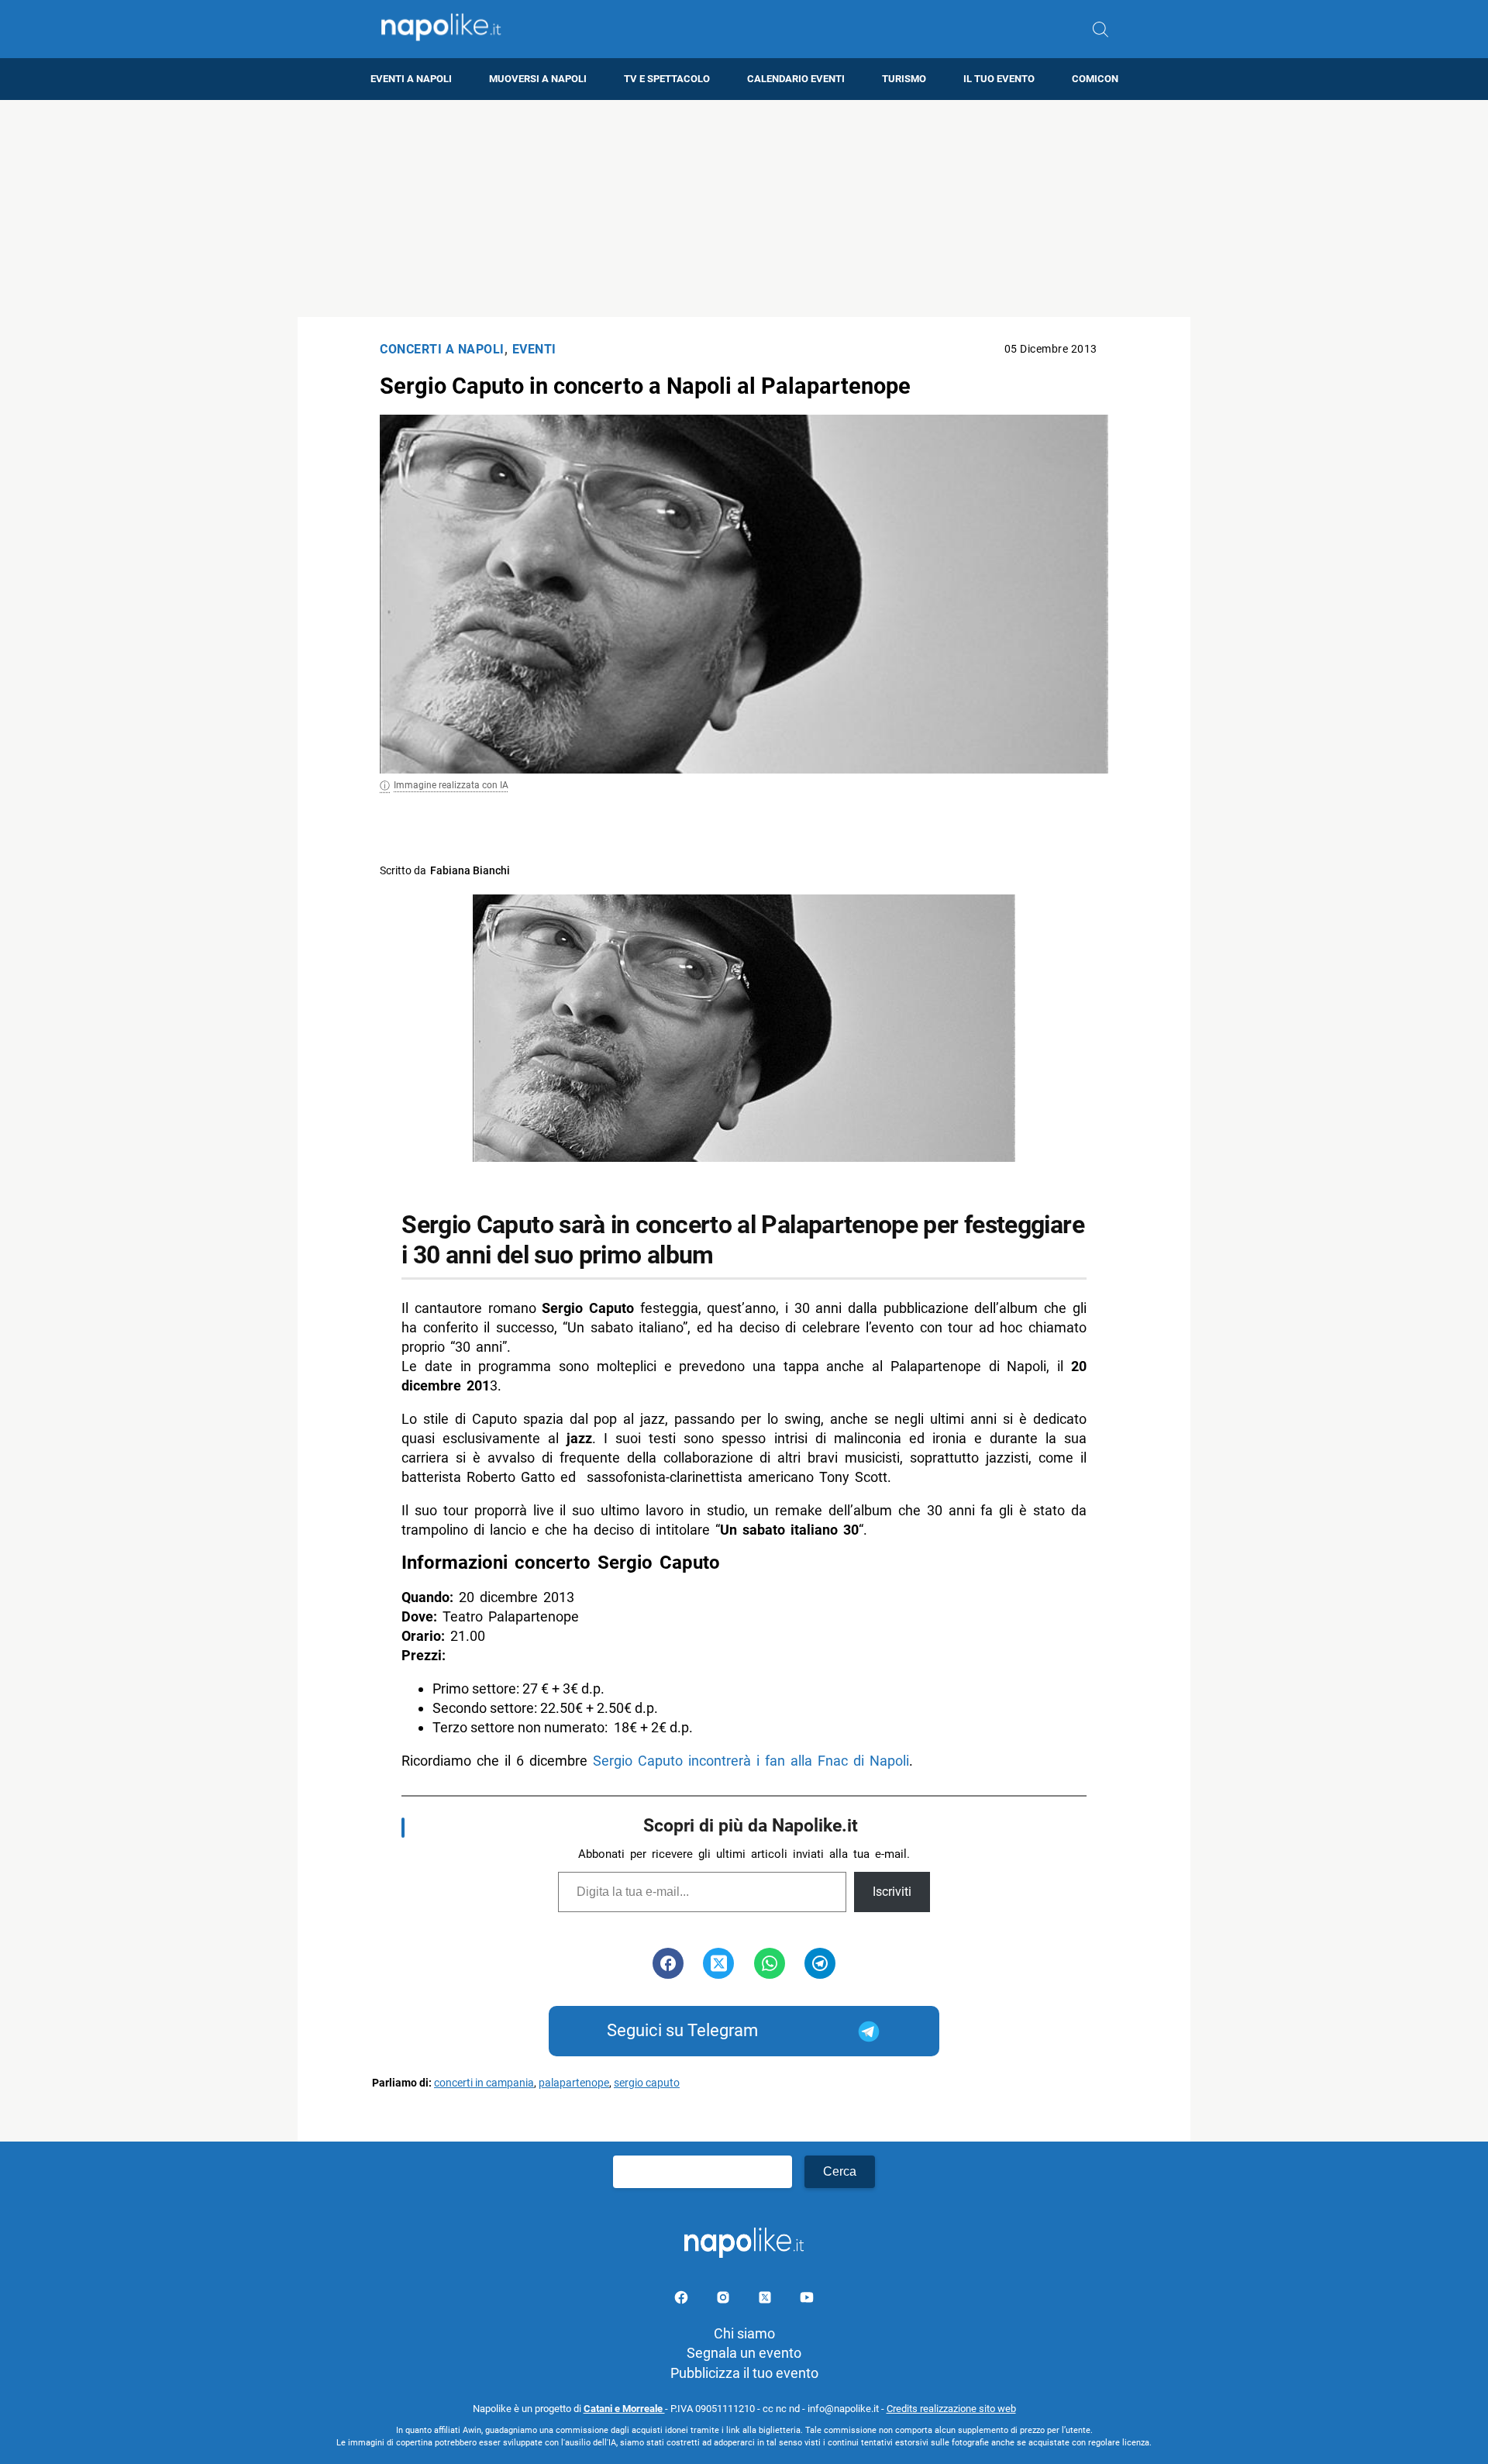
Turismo (904, 79)
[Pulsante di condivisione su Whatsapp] (770, 1963)
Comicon (1095, 79)
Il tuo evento (999, 79)
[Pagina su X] (766, 2300)
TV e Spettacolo (667, 79)
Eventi (534, 349)
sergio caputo (647, 2083)
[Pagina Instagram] (725, 2300)
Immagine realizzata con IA (451, 785)
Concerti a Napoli (442, 349)
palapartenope (574, 2083)
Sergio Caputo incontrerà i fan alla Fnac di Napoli (751, 1761)
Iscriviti (892, 1892)
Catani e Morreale (624, 2409)
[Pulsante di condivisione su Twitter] (718, 1963)
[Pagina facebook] (683, 2300)
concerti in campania (484, 2083)
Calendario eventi (796, 79)
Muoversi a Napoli (538, 79)
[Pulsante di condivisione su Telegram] (820, 1963)
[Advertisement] (744, 208)
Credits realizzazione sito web (951, 2409)
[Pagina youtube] (807, 2300)
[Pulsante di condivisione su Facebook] (668, 1963)
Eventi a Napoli (411, 79)
